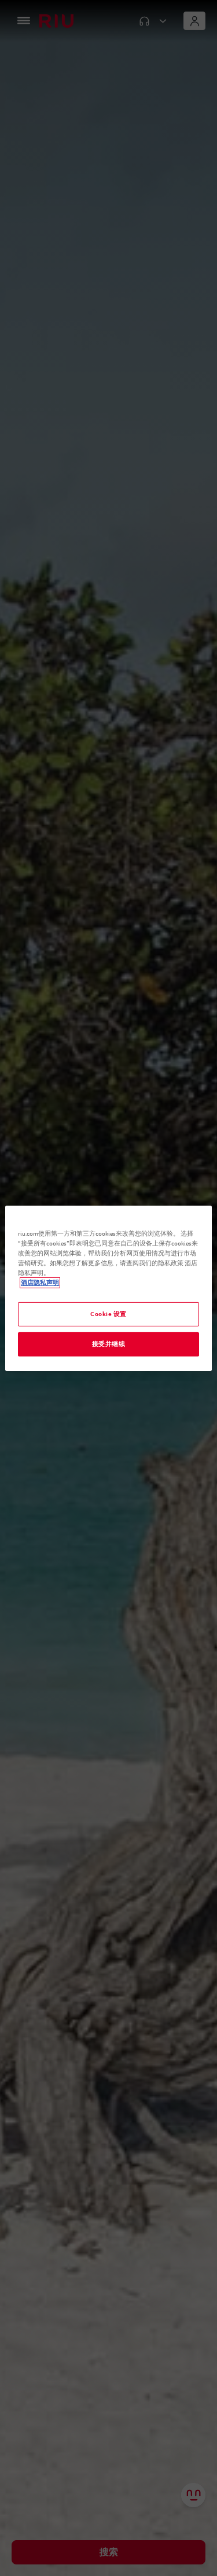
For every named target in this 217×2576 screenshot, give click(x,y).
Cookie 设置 (108, 1314)
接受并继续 (109, 1344)
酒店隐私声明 (40, 1283)
